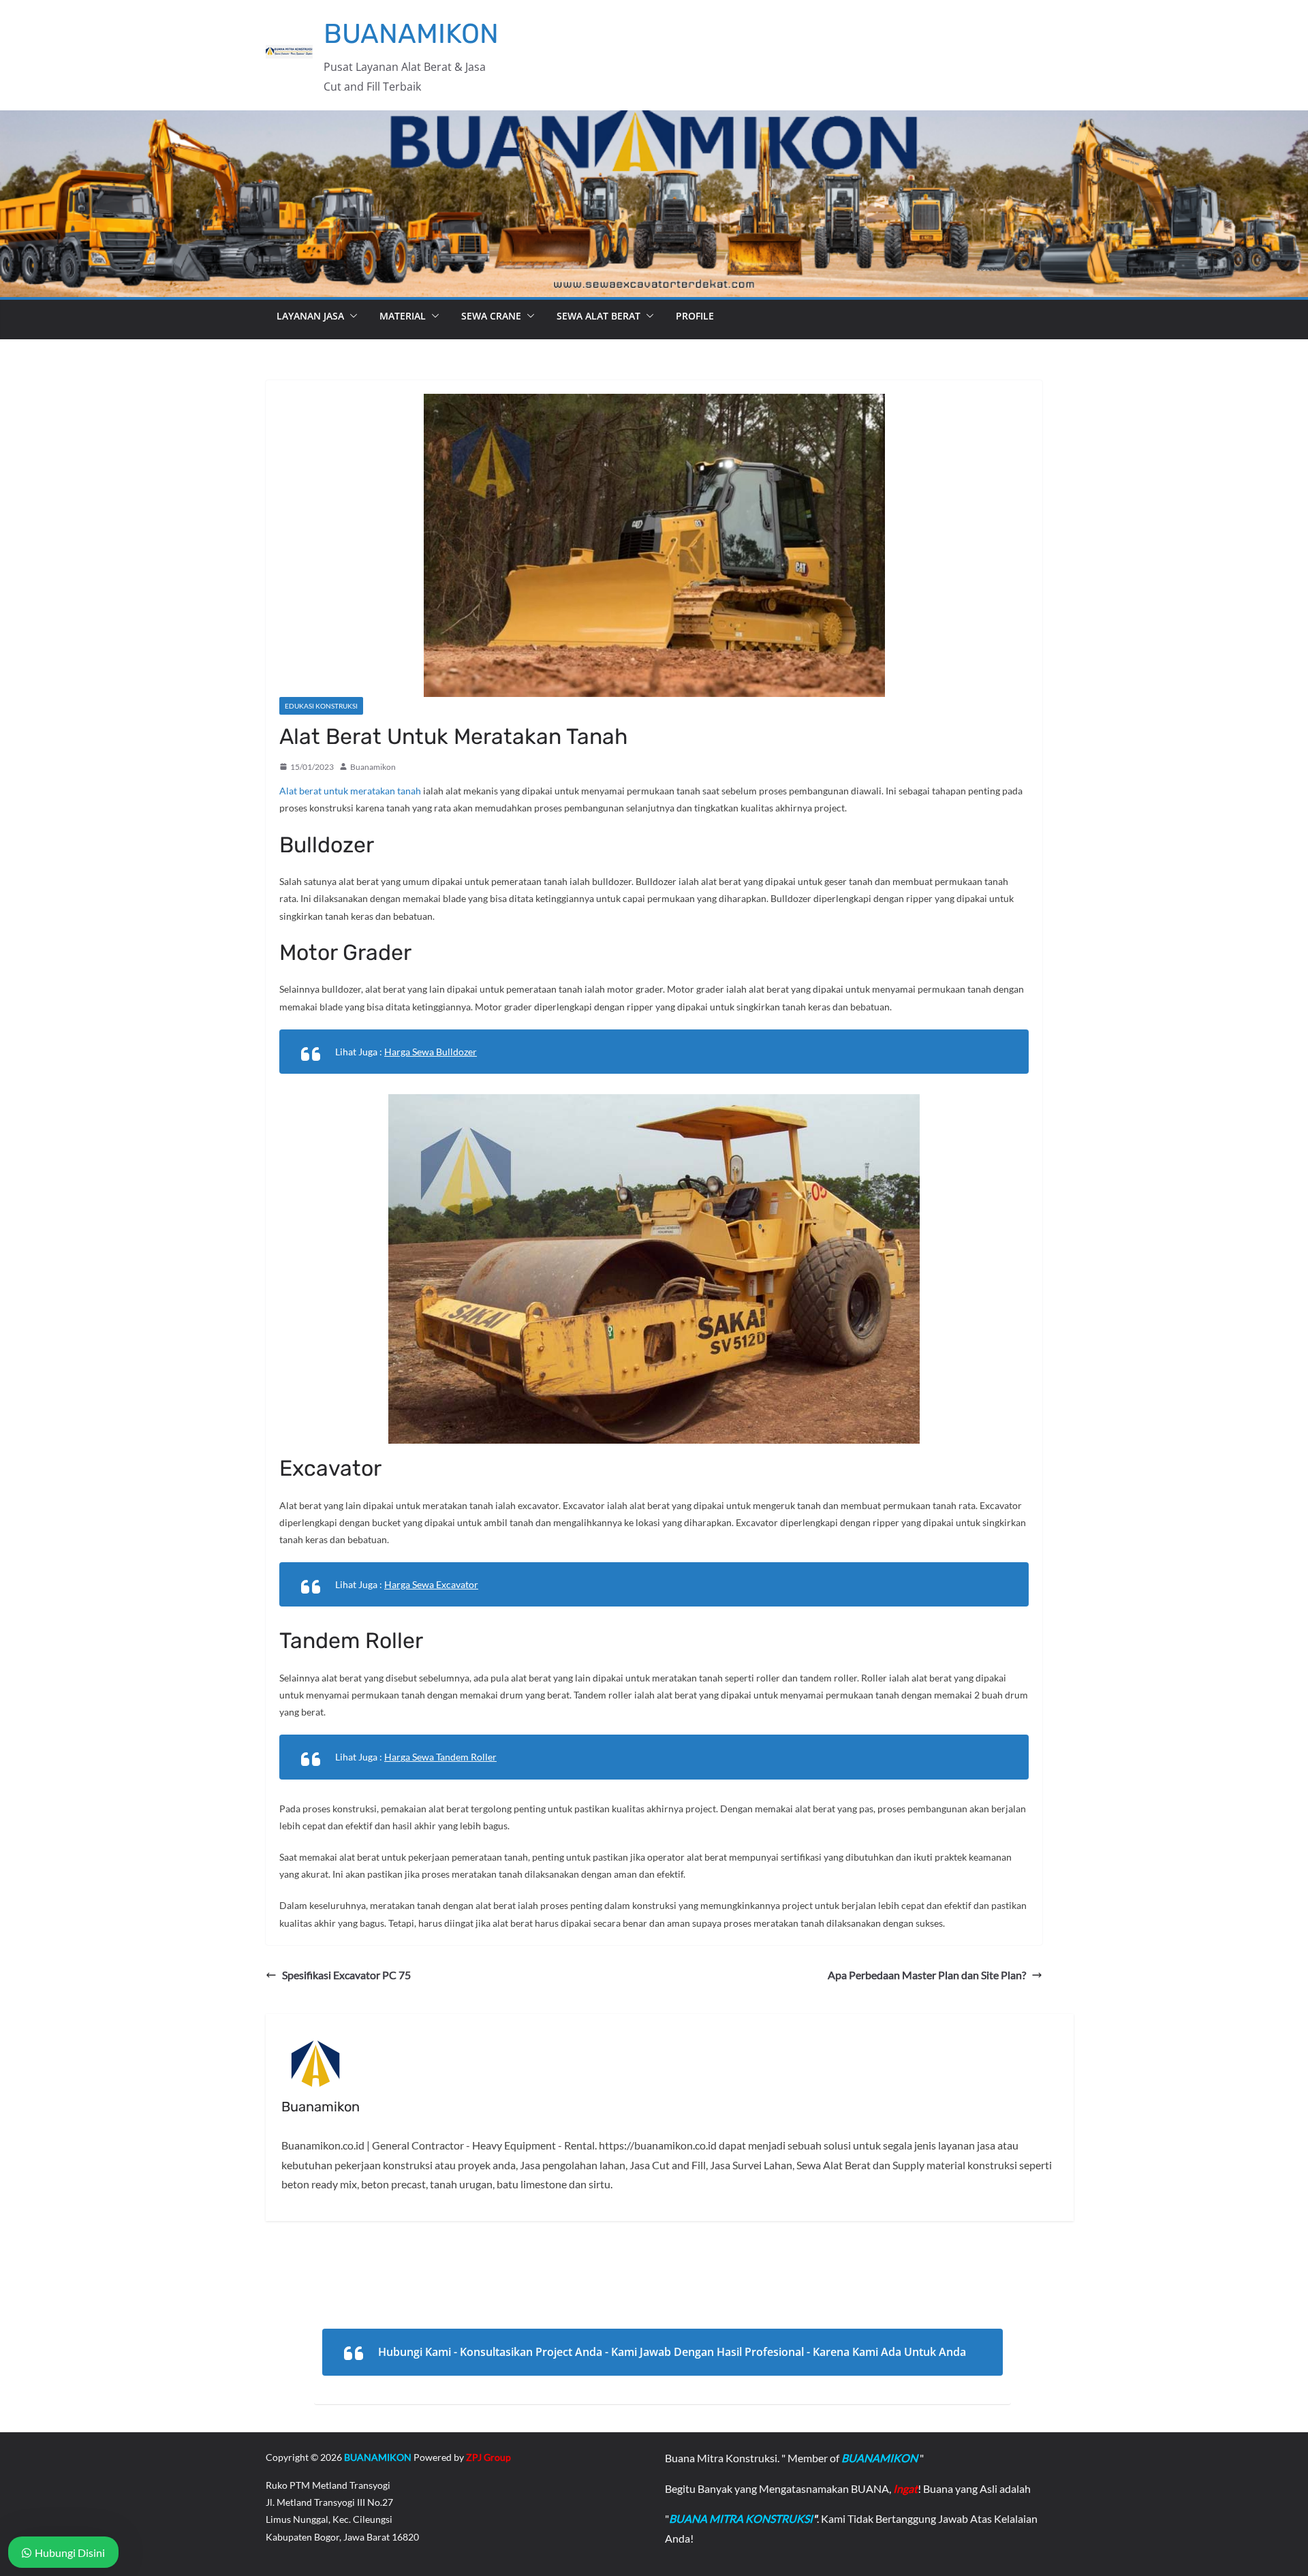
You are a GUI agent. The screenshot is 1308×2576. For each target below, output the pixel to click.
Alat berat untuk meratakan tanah (350, 791)
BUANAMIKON (411, 34)
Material (403, 316)
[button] (351, 316)
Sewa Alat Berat (598, 316)
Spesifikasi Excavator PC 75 (346, 1975)
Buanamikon (373, 767)
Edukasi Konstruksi (321, 706)
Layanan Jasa (310, 316)
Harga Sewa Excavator (431, 1584)
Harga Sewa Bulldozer (431, 1052)
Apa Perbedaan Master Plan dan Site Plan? (927, 1975)
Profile (695, 316)
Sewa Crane (491, 316)
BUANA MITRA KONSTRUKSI (741, 2518)
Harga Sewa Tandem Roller (440, 1757)
